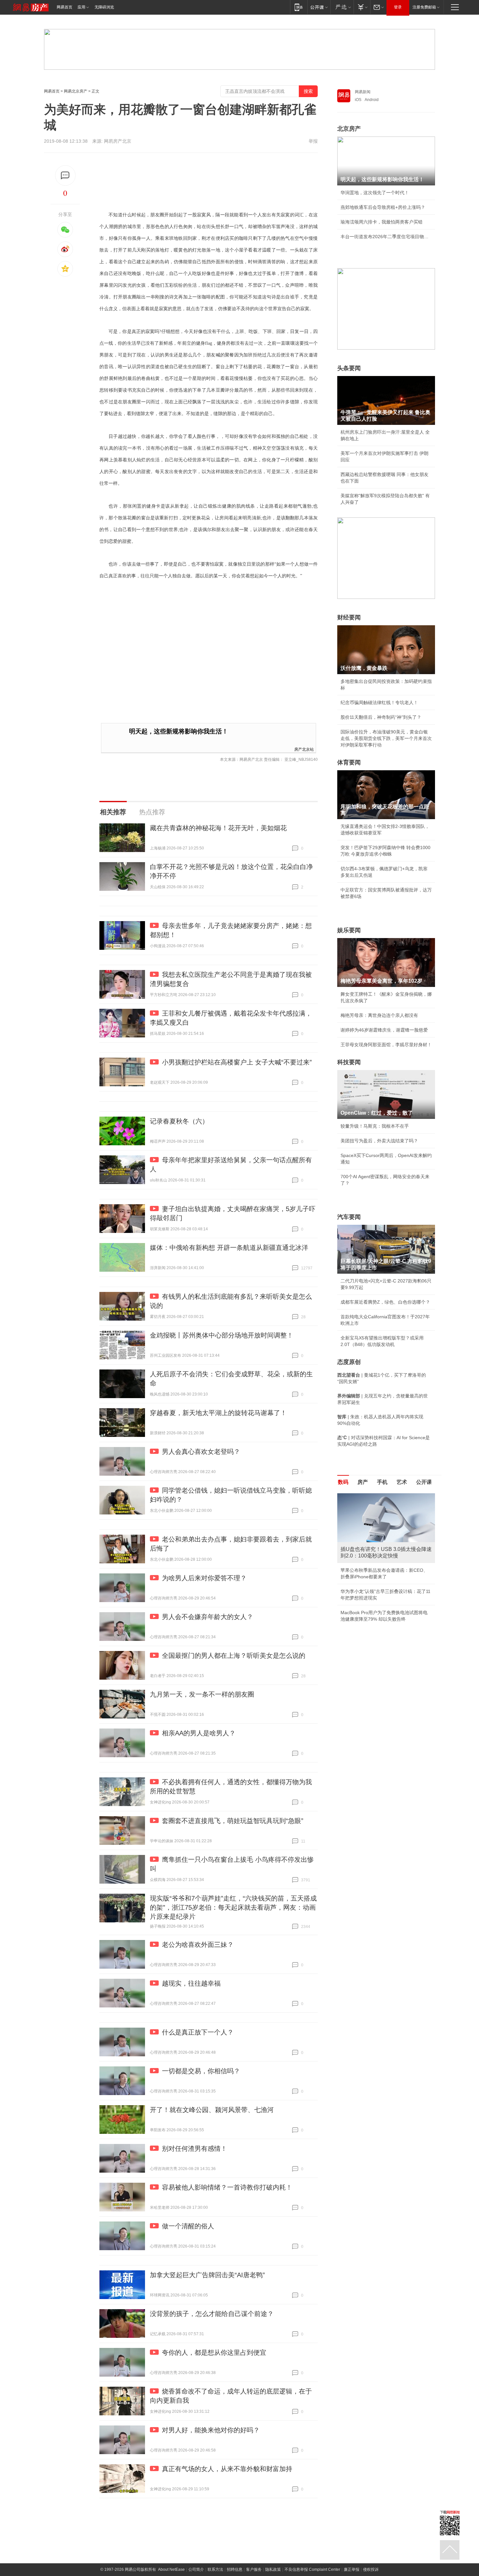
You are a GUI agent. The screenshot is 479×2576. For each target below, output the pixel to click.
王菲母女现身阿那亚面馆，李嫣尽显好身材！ (386, 1045)
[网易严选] (342, 7)
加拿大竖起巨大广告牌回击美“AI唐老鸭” (207, 2275)
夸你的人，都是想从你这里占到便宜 (214, 2352)
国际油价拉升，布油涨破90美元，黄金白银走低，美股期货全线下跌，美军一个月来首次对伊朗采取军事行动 (386, 738)
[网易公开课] (319, 7)
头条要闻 (349, 368)
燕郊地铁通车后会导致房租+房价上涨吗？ (383, 207)
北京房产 (349, 129)
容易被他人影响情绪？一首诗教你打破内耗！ (227, 2187)
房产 (363, 1482)
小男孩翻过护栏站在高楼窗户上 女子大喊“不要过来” (237, 1062)
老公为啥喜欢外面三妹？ (198, 1945)
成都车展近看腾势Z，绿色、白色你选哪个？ (385, 1302)
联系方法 (215, 2569)
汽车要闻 (349, 1217)
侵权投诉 (371, 2569)
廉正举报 (352, 2569)
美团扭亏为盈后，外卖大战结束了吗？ (379, 1141)
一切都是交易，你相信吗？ (201, 2071)
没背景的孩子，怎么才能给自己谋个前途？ (212, 2314)
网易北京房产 (76, 91)
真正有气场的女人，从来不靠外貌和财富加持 (227, 2469)
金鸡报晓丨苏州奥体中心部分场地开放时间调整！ (222, 1335)
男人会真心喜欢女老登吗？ (201, 1452)
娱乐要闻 (349, 930)
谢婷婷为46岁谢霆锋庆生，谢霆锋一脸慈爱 (384, 1030)
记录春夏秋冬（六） (179, 1121)
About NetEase (171, 2569)
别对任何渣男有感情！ (195, 2149)
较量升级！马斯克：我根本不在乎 (375, 1126)
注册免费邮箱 (424, 7)
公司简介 (196, 2569)
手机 (382, 1482)
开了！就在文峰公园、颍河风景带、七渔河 (212, 2110)
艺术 (402, 1482)
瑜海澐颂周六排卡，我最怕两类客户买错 (382, 222)
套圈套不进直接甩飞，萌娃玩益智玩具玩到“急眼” (233, 1821)
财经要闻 (349, 617)
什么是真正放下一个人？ (198, 2032)
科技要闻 (349, 1062)
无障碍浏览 (104, 7)
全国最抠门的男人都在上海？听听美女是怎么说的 (234, 1656)
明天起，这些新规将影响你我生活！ (179, 731)
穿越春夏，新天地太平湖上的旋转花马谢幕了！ (218, 1413)
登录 (398, 7)
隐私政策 (273, 2569)
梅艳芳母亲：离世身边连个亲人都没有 (379, 1015)
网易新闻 (363, 92)
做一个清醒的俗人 (188, 2226)
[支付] (362, 7)
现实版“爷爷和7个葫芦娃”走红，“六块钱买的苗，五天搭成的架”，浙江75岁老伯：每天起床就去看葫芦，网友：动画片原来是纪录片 (233, 1907)
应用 (81, 7)
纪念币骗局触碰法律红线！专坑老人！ (379, 702)
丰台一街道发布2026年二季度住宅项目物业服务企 (386, 237)
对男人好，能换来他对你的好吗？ (211, 2430)
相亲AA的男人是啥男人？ (199, 1733)
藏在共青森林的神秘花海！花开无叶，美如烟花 (218, 828)
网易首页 (65, 7)
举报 (313, 141)
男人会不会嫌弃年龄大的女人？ (208, 1617)
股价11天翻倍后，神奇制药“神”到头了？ (381, 717)
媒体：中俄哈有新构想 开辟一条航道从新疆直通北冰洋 (229, 1248)
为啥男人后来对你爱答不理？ (204, 1578)
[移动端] (299, 7)
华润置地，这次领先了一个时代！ (375, 193)
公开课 (424, 1482)
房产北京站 (304, 749)
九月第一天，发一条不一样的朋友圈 (202, 1694)
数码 (343, 1482)
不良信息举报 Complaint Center (312, 2569)
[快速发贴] (65, 175)
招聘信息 (235, 2569)
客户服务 (254, 2569)
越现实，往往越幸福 (191, 1983)
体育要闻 (349, 762)
